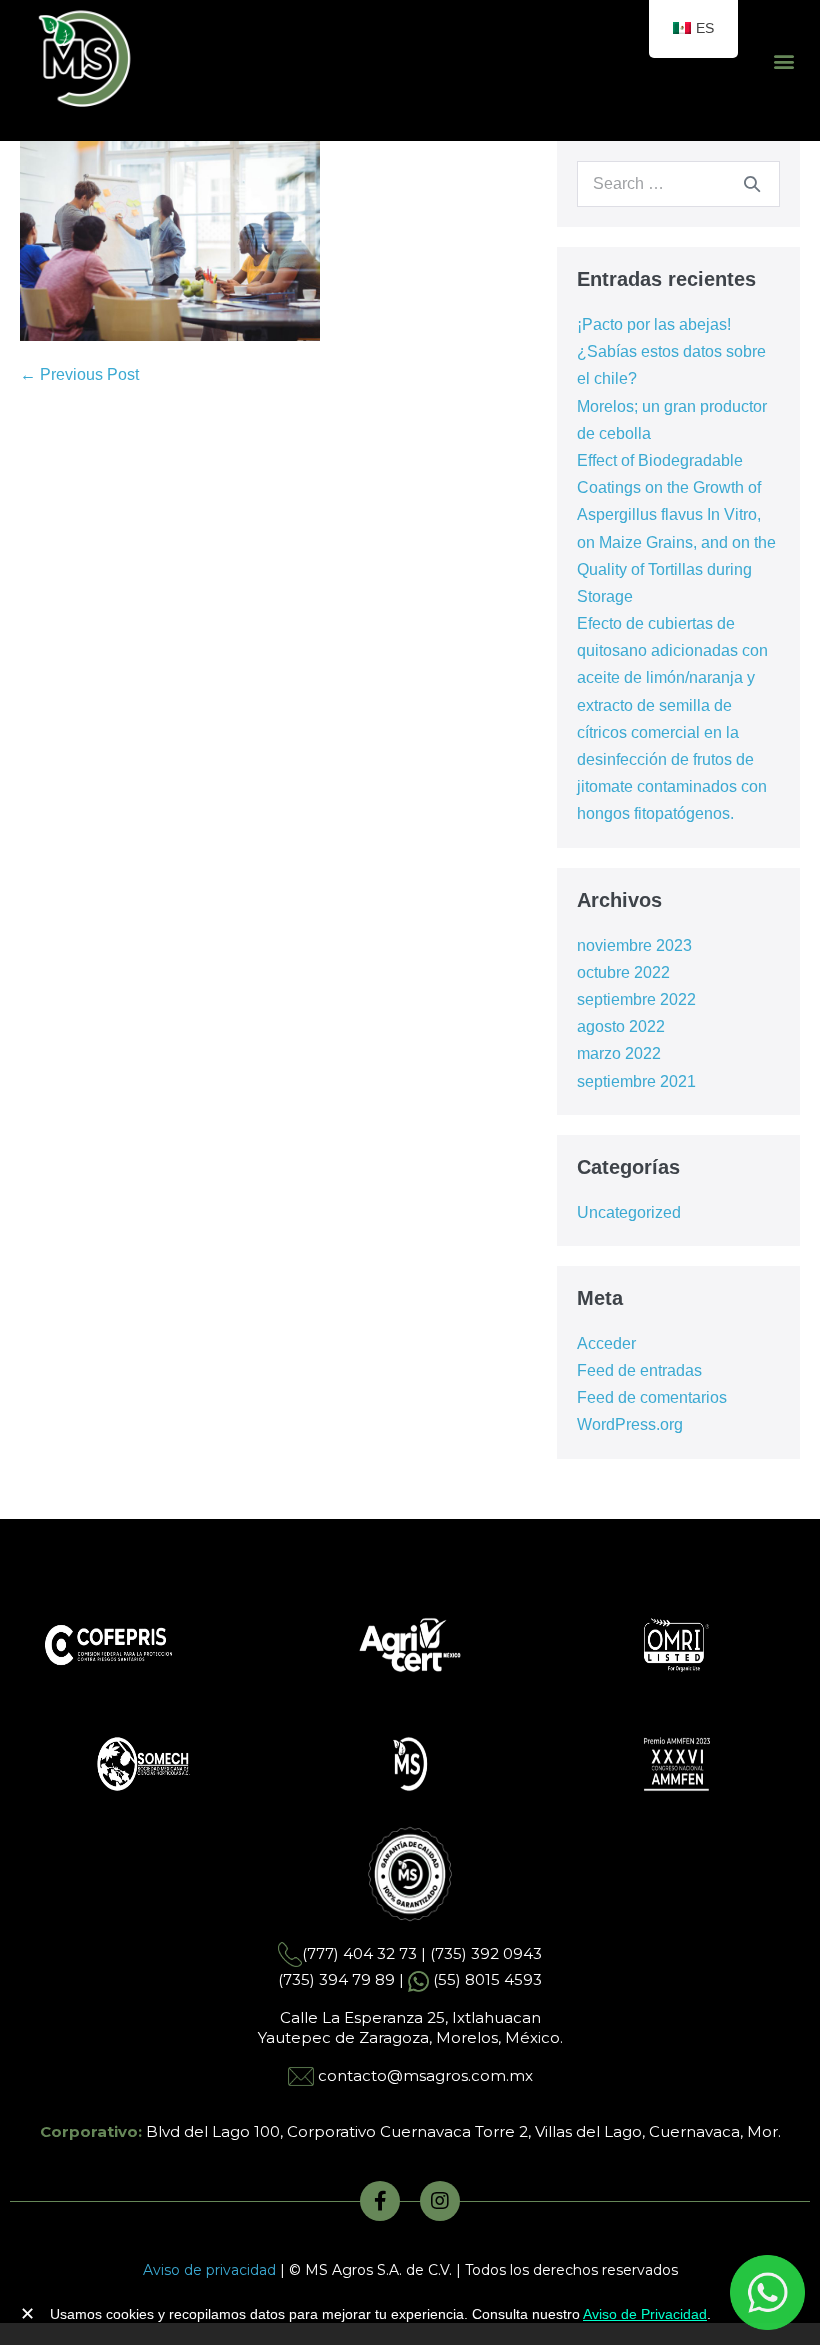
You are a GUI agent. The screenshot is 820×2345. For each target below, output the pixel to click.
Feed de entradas (639, 1370)
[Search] (752, 184)
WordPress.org (630, 1424)
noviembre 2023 (634, 945)
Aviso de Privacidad (645, 2314)
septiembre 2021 (636, 1081)
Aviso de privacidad (209, 2270)
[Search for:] (678, 183)
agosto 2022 (621, 1026)
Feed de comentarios (652, 1397)
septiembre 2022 (636, 999)
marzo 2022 (619, 1053)
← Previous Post (79, 374)
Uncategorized (629, 1212)
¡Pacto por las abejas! (654, 324)
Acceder (606, 1343)
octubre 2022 (623, 972)
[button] (783, 61)
